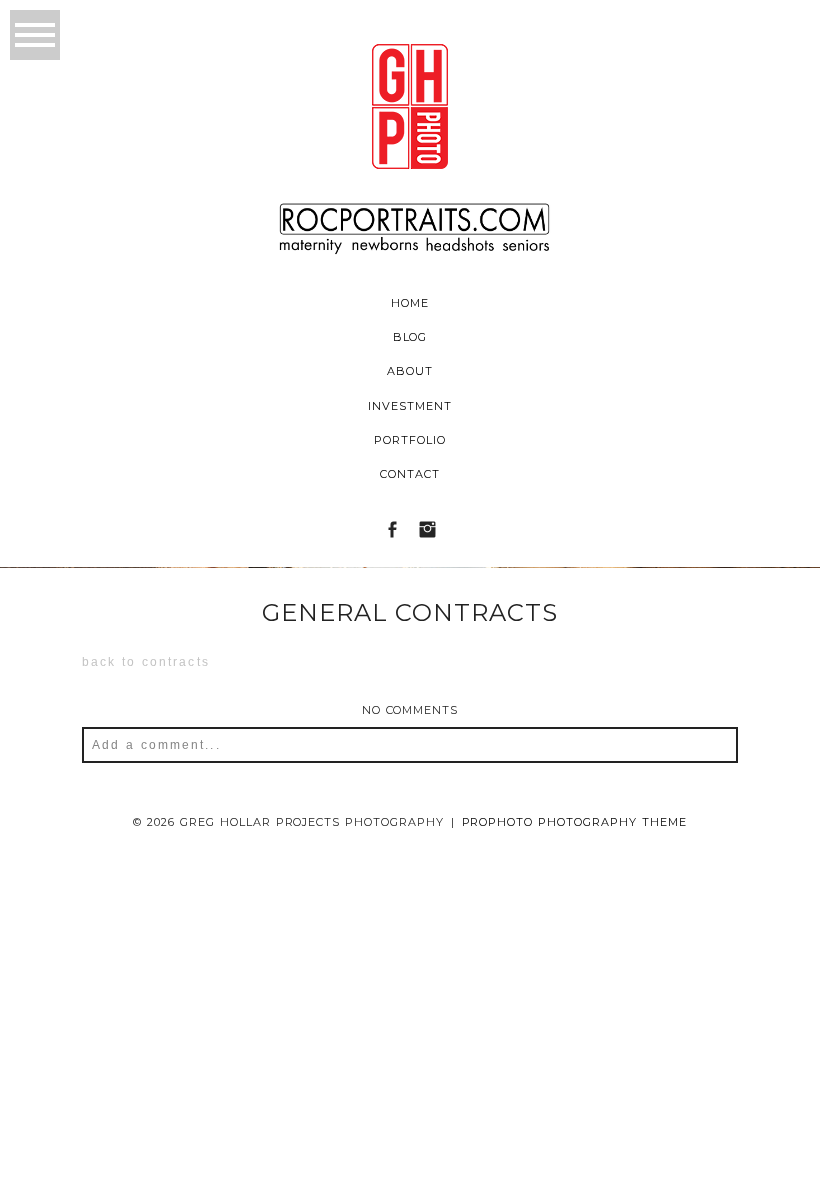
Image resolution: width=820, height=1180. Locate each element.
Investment (410, 406)
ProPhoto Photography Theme (575, 822)
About (410, 371)
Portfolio (410, 440)
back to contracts (146, 662)
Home (410, 303)
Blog (410, 337)
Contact (410, 474)
